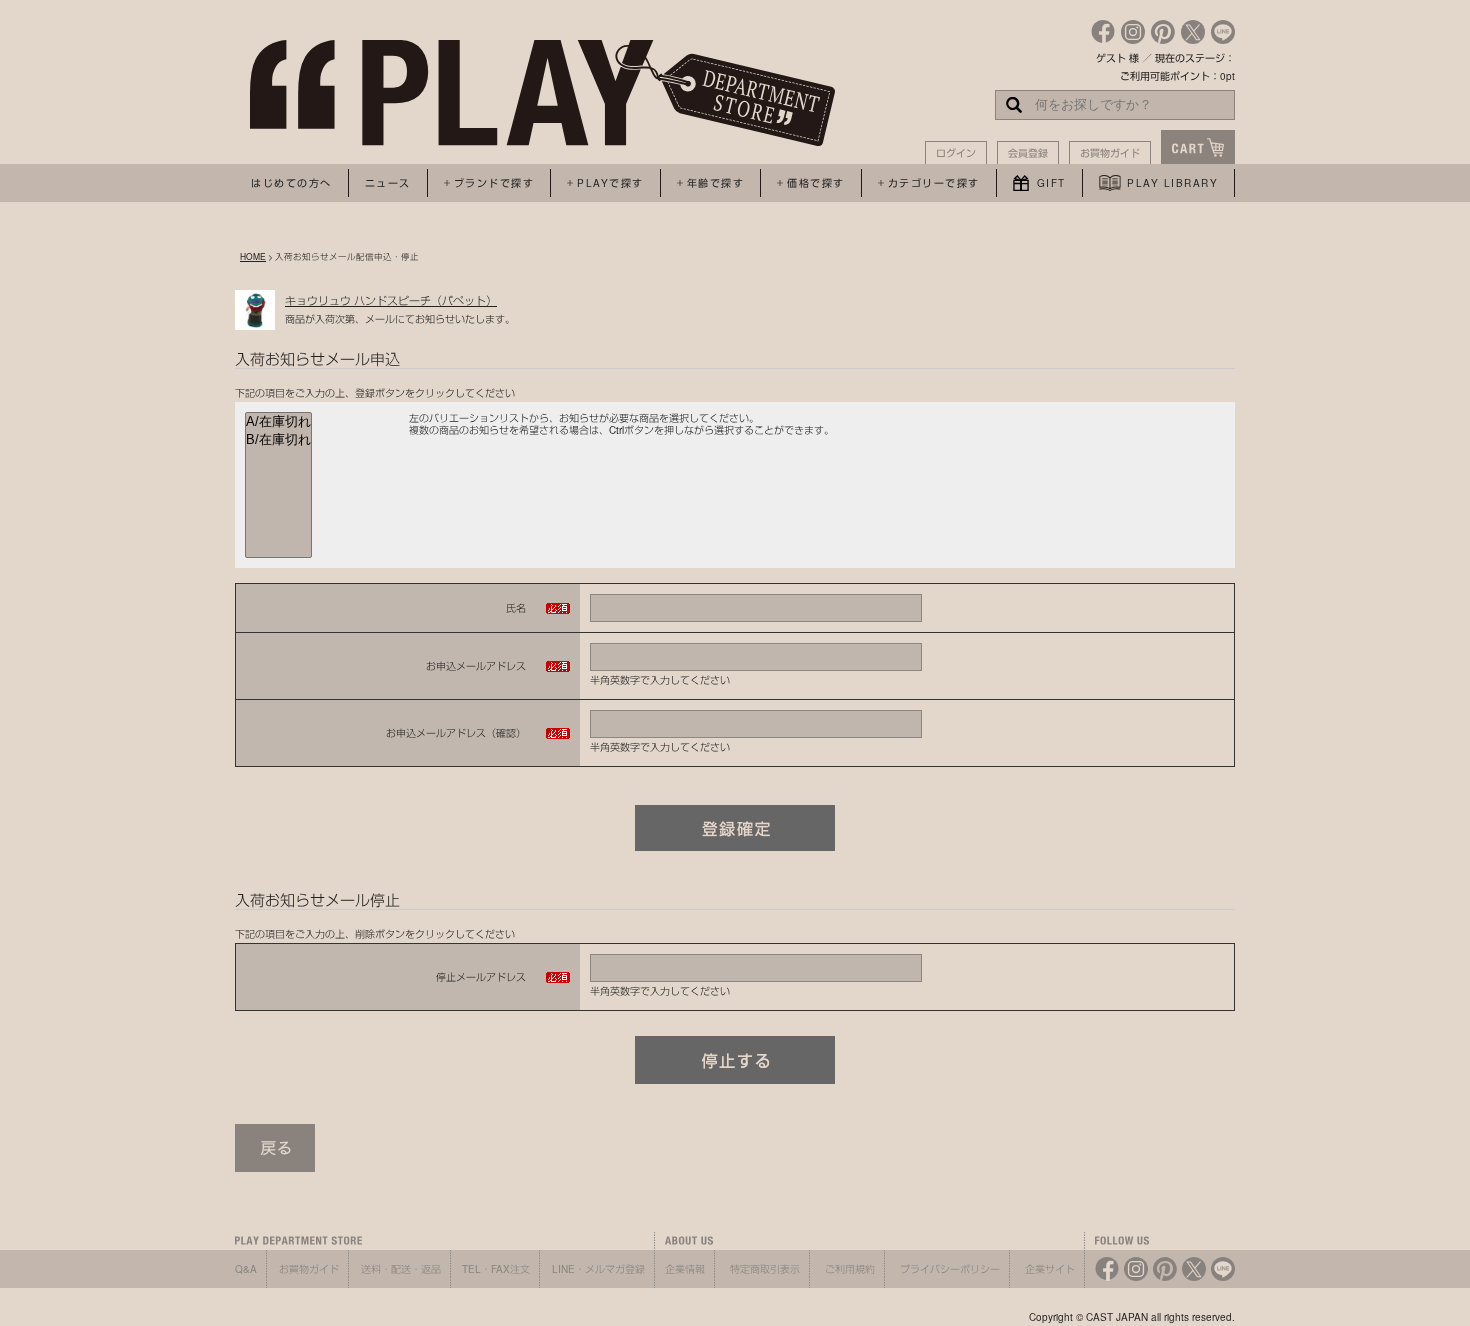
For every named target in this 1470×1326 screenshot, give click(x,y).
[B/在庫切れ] (278, 440)
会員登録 (1028, 153)
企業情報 (685, 1269)
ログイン (956, 153)
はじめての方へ (291, 183)
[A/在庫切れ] (278, 422)
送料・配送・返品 (401, 1269)
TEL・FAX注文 (496, 1269)
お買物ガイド (1110, 153)
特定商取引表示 (765, 1269)
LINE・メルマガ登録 (598, 1269)
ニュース (388, 183)
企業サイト (1050, 1269)
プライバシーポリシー (950, 1269)
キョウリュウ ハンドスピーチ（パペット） (391, 300)
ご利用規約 (850, 1269)
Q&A (246, 1269)
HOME (253, 256)
